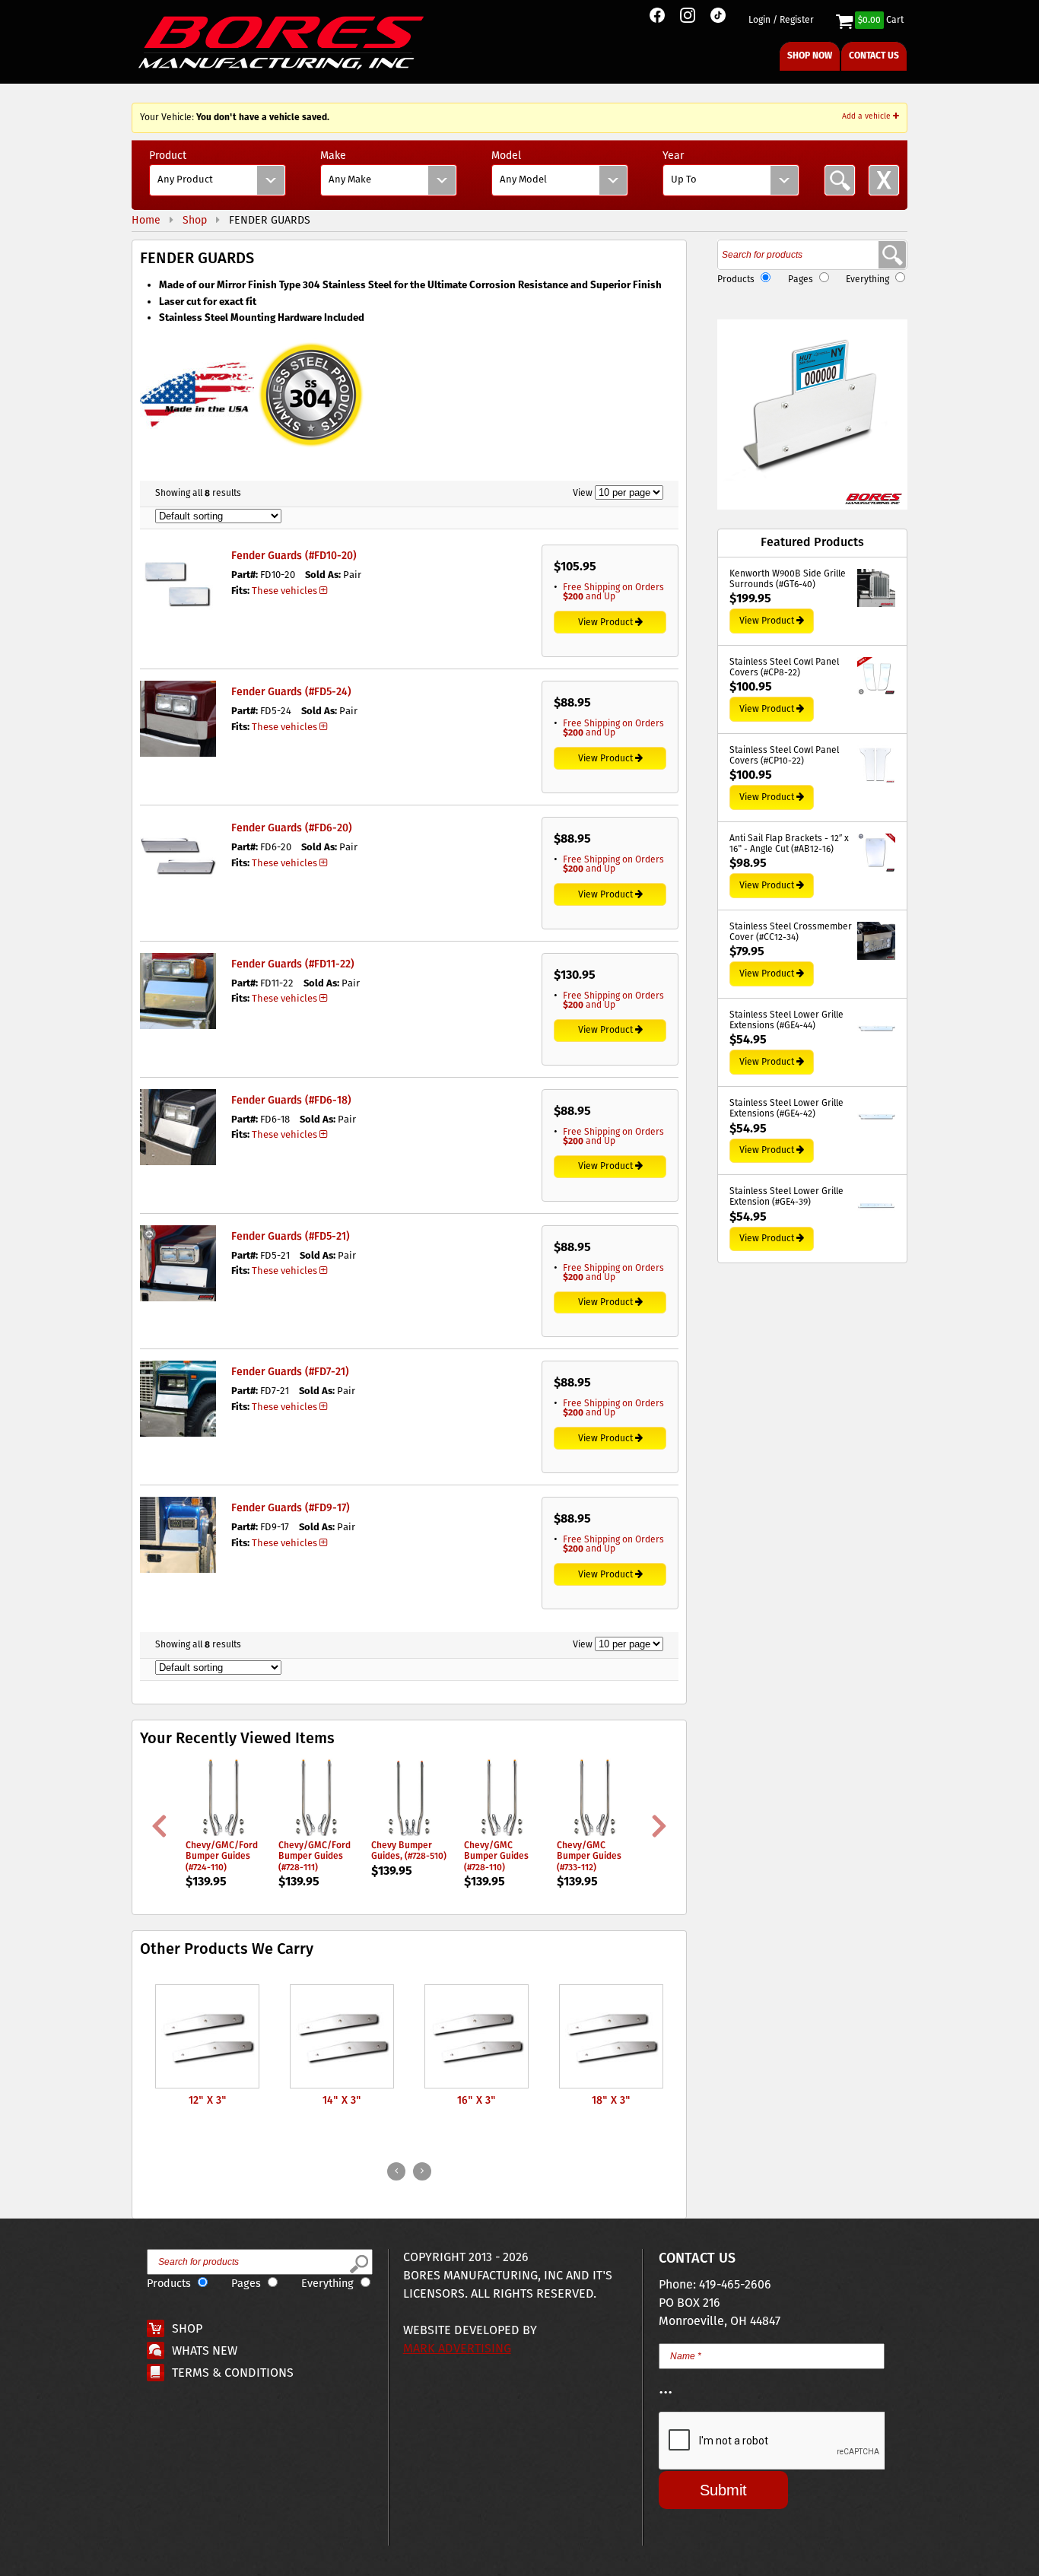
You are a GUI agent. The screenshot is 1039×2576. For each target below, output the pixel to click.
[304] (311, 449)
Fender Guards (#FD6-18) (291, 1101)
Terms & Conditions (233, 2373)
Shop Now (810, 56)
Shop (187, 2329)
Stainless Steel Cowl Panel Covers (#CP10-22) (784, 756)
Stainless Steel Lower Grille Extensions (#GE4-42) (786, 1109)
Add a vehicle (867, 116)
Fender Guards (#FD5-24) (291, 692)
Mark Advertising (457, 2349)
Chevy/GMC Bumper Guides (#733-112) (589, 1857)
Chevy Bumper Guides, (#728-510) (409, 1851)
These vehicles (284, 591)
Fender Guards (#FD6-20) (292, 828)
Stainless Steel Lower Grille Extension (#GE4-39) (786, 1197)
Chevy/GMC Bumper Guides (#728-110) (496, 1857)
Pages (801, 280)
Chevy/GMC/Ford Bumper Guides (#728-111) (315, 1857)
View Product (605, 623)
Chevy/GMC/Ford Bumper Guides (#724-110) (222, 1857)
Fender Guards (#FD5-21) (291, 1237)
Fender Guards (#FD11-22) (293, 964)
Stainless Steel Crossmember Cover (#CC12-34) (791, 933)
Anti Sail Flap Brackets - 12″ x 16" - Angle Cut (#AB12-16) (789, 845)
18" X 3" (611, 2101)
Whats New (205, 2351)
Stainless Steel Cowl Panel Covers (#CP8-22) (784, 668)
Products (736, 280)
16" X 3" (477, 2101)
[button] (812, 415)
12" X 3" (208, 2101)
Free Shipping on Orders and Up (613, 592)
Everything (867, 280)
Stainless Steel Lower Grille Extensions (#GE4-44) (786, 1021)
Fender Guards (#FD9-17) (291, 1508)
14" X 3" (342, 2101)
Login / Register (781, 21)
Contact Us (874, 56)
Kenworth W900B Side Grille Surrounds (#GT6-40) (788, 580)
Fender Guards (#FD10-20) (294, 556)
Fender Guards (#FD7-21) (290, 1372)
